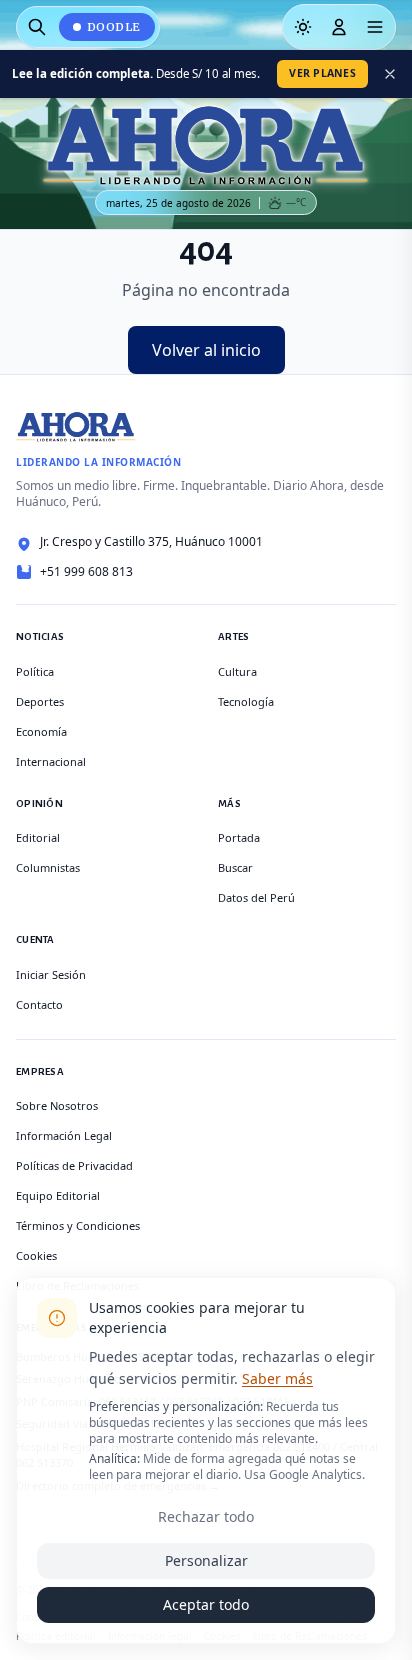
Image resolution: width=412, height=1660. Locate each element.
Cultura (237, 671)
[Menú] (375, 27)
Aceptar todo (206, 1604)
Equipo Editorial (58, 1195)
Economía (41, 731)
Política (35, 671)
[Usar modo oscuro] (303, 27)
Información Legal (64, 1135)
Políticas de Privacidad (74, 1165)
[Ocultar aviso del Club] (390, 74)
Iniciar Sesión (51, 974)
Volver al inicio (206, 350)
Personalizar (206, 1560)
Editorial (38, 837)
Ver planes (322, 73)
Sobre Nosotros (57, 1105)
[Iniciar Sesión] (339, 27)
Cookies (36, 1255)
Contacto (39, 1004)
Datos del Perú (256, 897)
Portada (239, 837)
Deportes (40, 701)
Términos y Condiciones (78, 1225)
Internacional (51, 761)
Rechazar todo (206, 1516)
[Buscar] (37, 27)
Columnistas (48, 867)
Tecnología (246, 701)
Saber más (277, 1378)
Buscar (235, 867)
